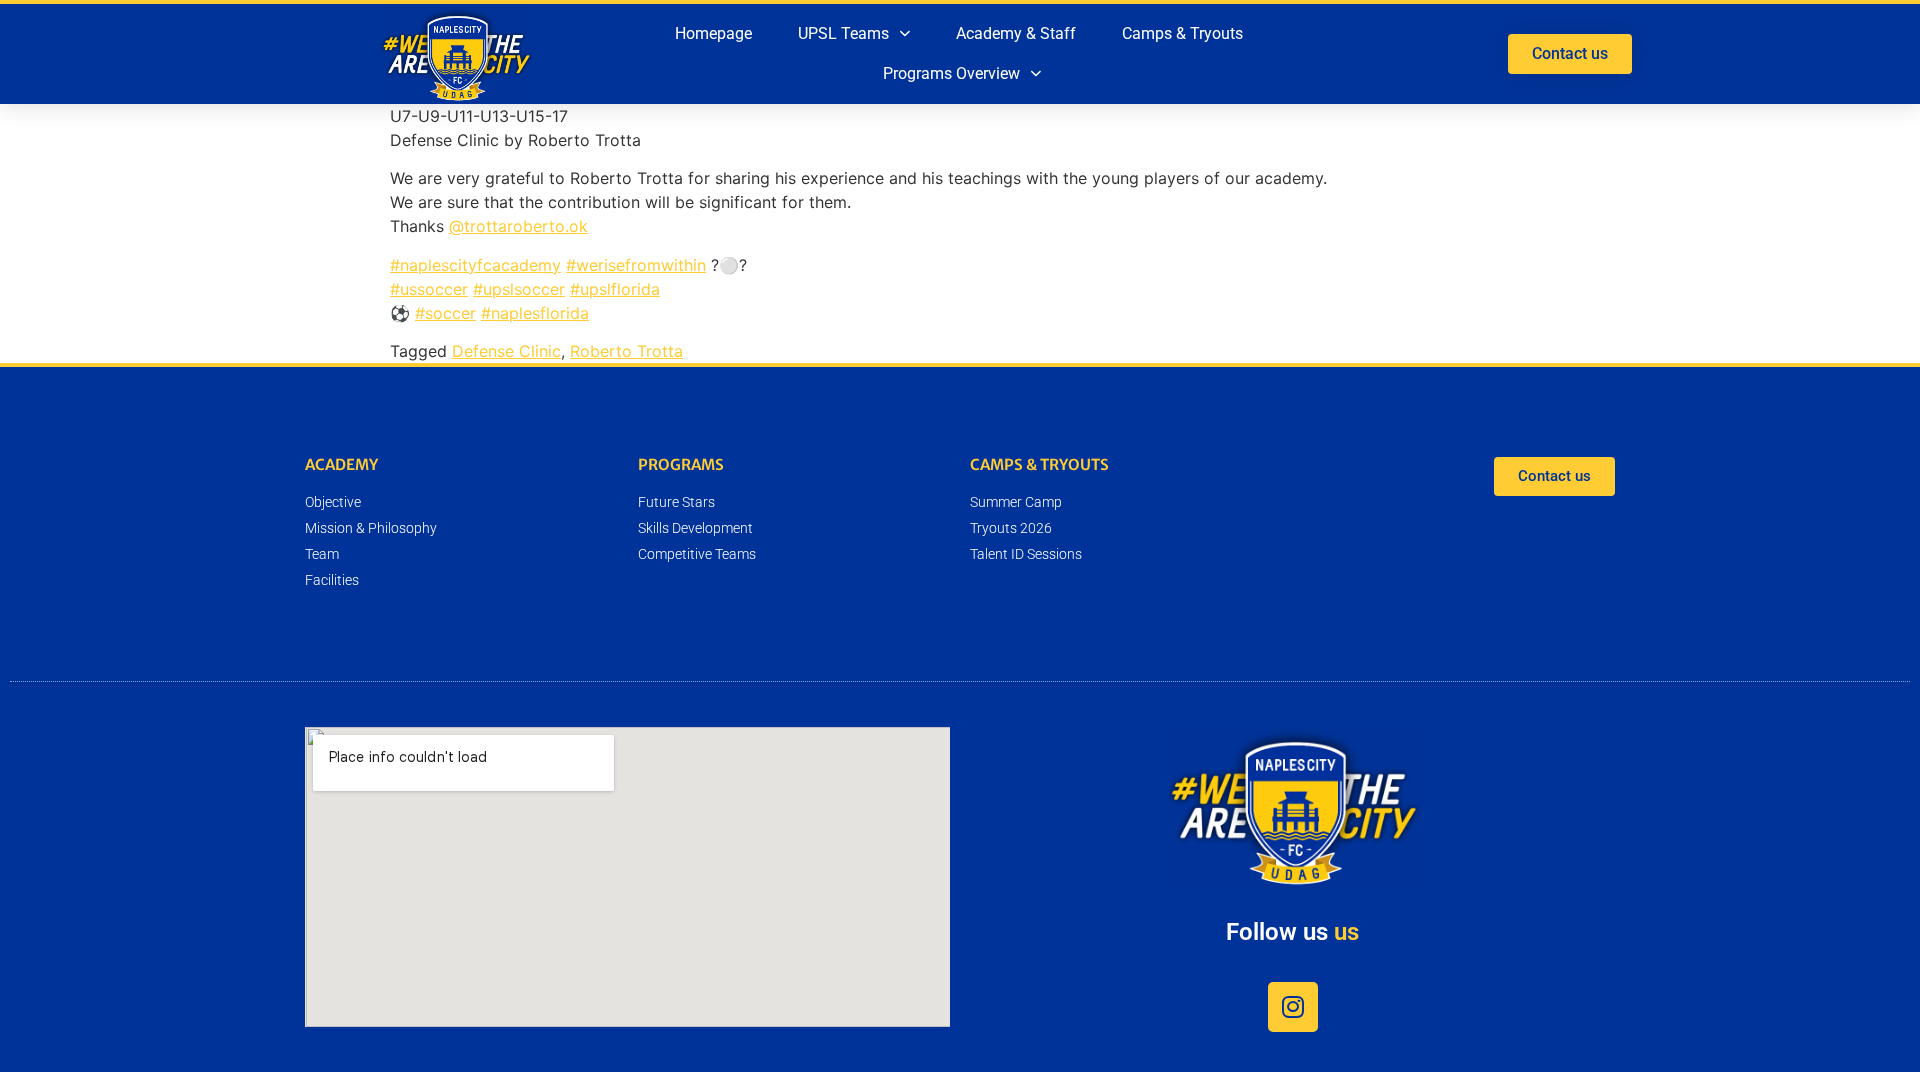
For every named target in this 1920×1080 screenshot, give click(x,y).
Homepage (713, 33)
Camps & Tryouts (1182, 33)
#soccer (445, 313)
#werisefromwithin (636, 265)
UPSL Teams (843, 33)
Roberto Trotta (626, 351)
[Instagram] (1293, 1007)
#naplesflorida (535, 313)
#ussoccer (429, 289)
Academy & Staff (1016, 33)
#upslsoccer (519, 289)
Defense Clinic (506, 351)
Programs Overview (951, 73)
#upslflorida (615, 289)
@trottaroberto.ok (518, 226)
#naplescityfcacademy (475, 265)
